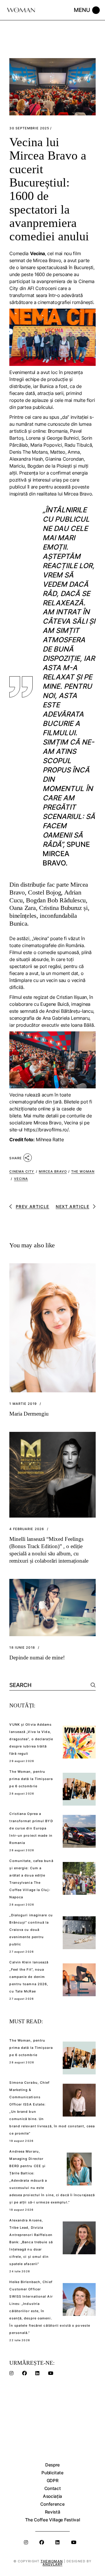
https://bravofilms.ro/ (46, 1130)
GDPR (53, 2481)
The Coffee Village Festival (53, 2520)
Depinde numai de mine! (37, 1658)
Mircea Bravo (48, 1123)
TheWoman (52, 2561)
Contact (53, 2488)
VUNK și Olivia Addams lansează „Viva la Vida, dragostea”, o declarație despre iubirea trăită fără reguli (31, 1739)
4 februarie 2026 (27, 1529)
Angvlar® (53, 2564)
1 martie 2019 (23, 1404)
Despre (52, 2465)
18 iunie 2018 (22, 1648)
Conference (52, 2504)
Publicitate (52, 2473)
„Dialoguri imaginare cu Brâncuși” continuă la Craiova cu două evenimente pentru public (31, 1930)
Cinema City (22, 1171)
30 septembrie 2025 (29, 128)
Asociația (52, 2496)
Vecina (71, 1123)
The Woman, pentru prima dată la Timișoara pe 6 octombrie (31, 1779)
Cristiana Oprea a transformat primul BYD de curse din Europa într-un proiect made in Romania (31, 1828)
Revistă (53, 2512)
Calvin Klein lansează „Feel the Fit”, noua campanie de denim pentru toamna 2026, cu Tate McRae (29, 1977)
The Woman (83, 1171)
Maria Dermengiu (29, 1414)
